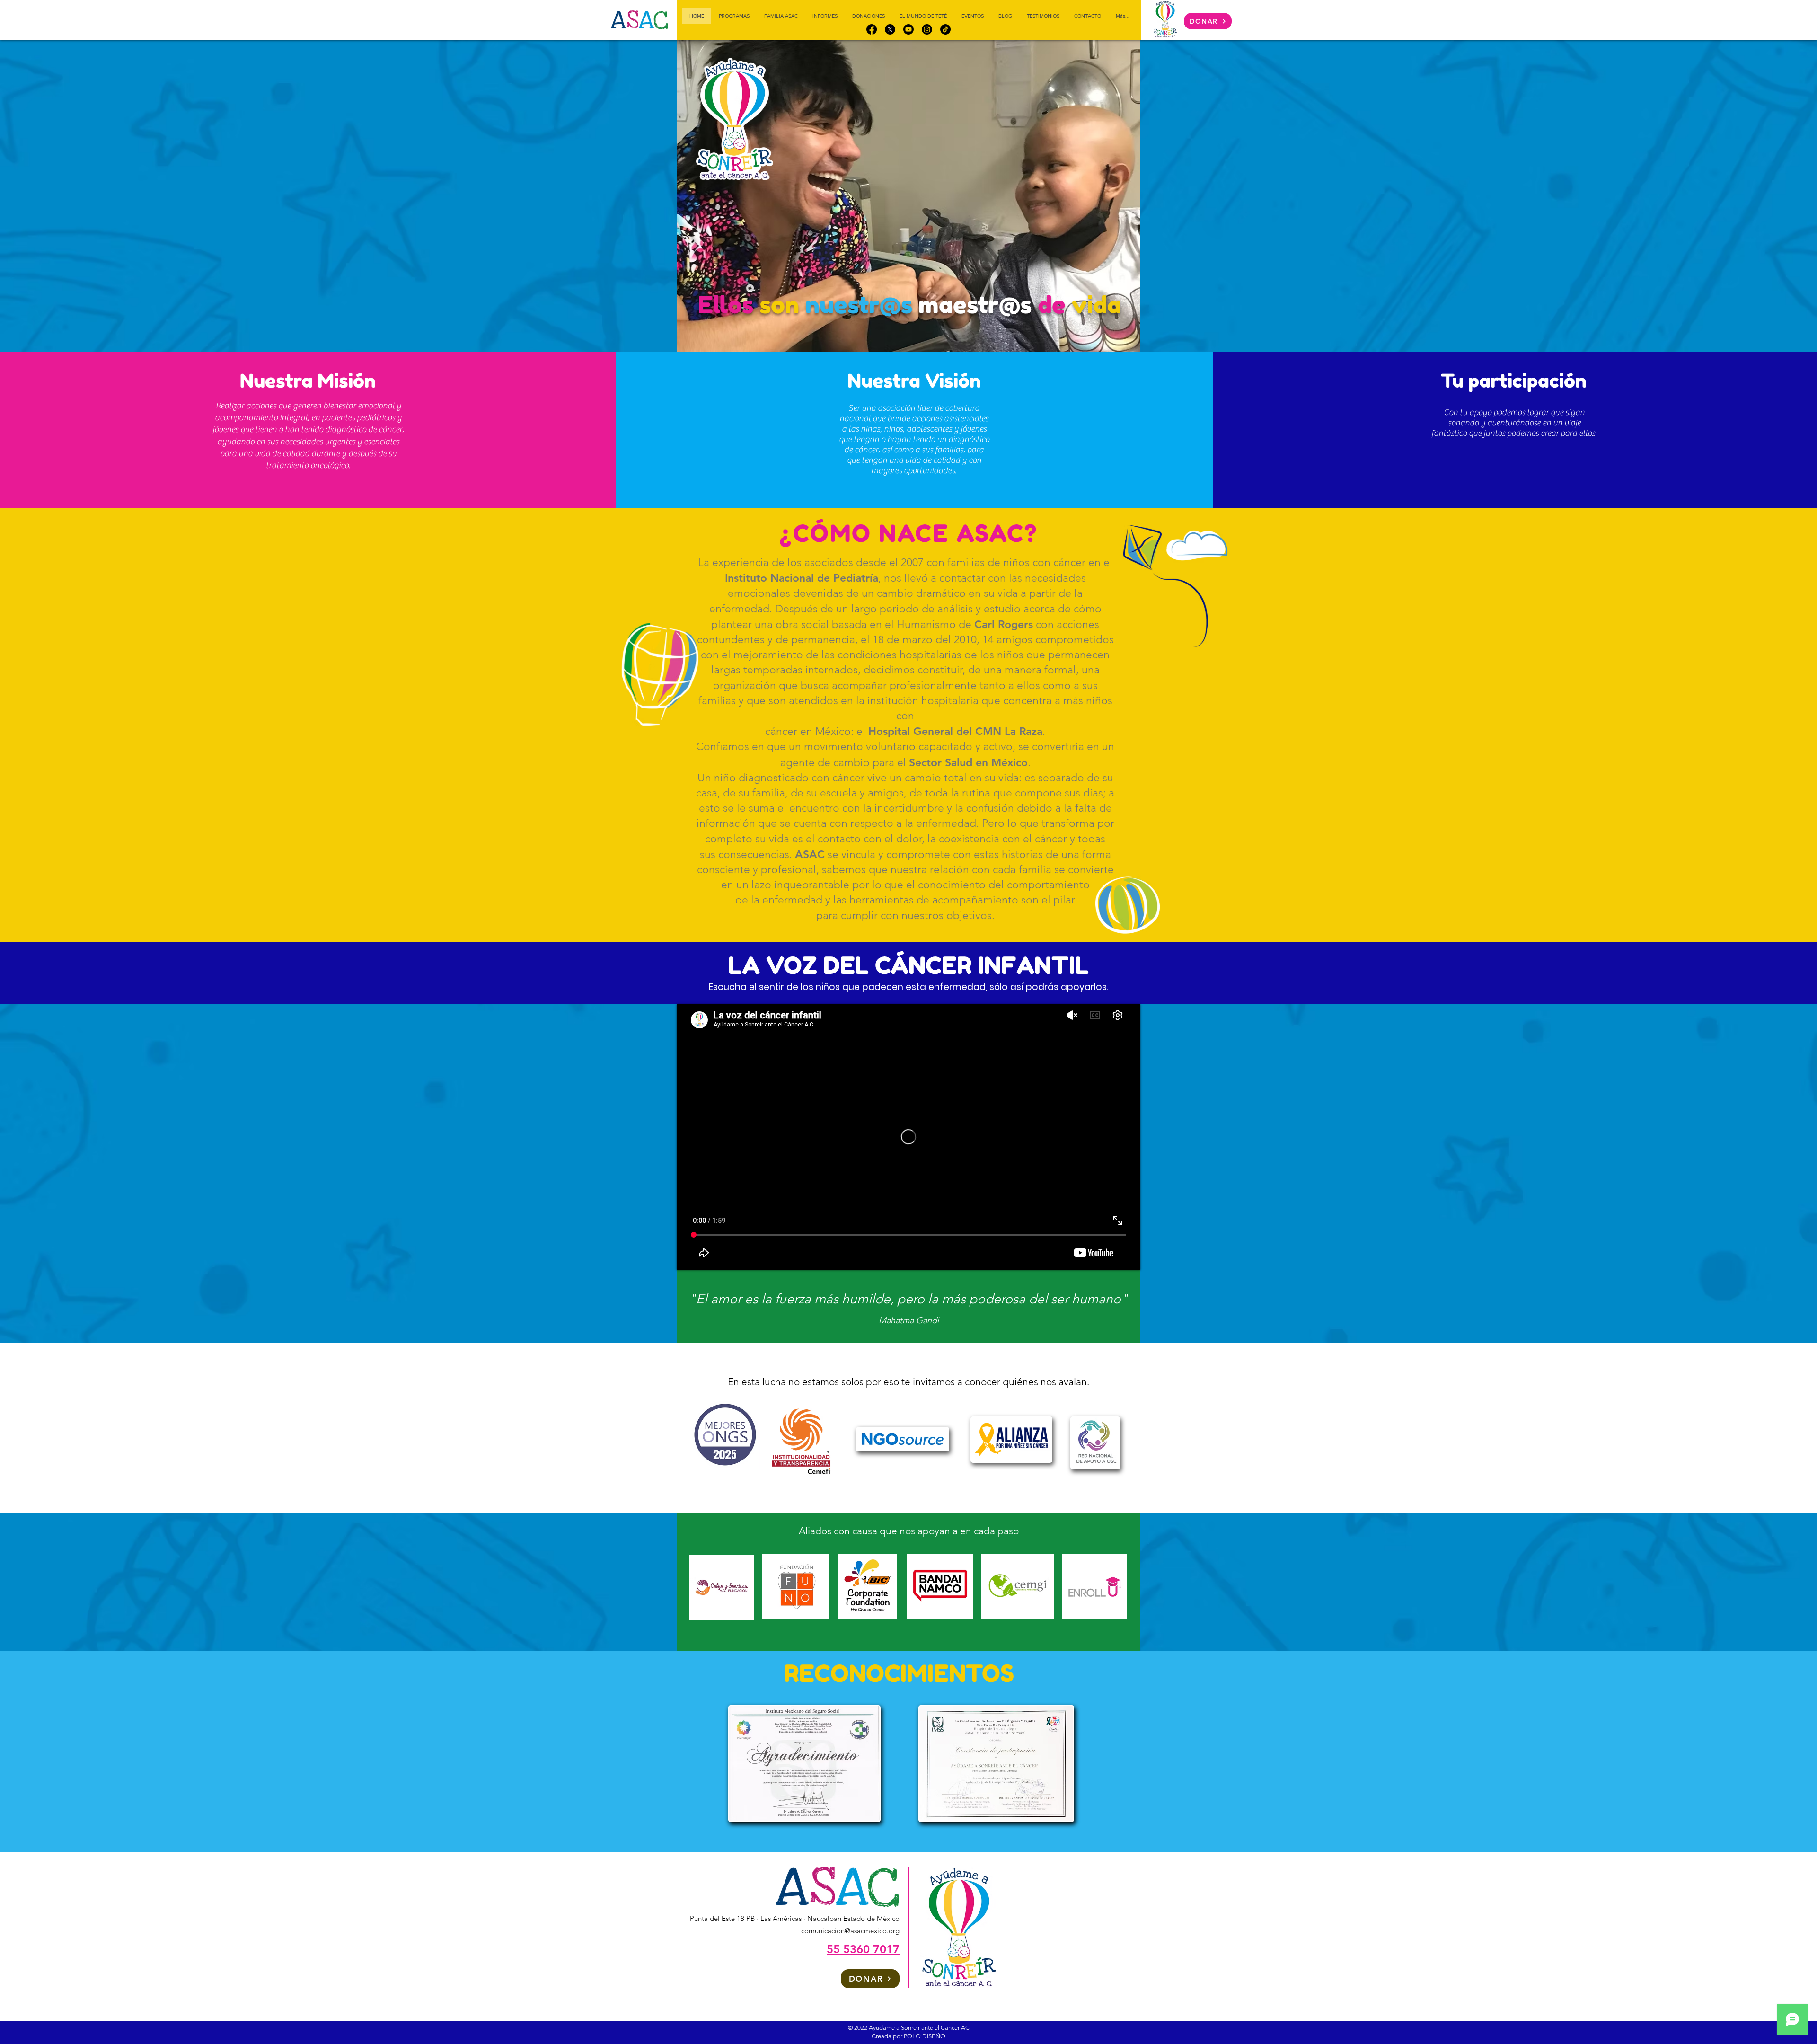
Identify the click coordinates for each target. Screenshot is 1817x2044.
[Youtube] (908, 29)
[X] (890, 29)
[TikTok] (945, 29)
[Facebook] (872, 29)
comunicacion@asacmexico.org (850, 1931)
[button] (908, 202)
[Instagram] (927, 29)
